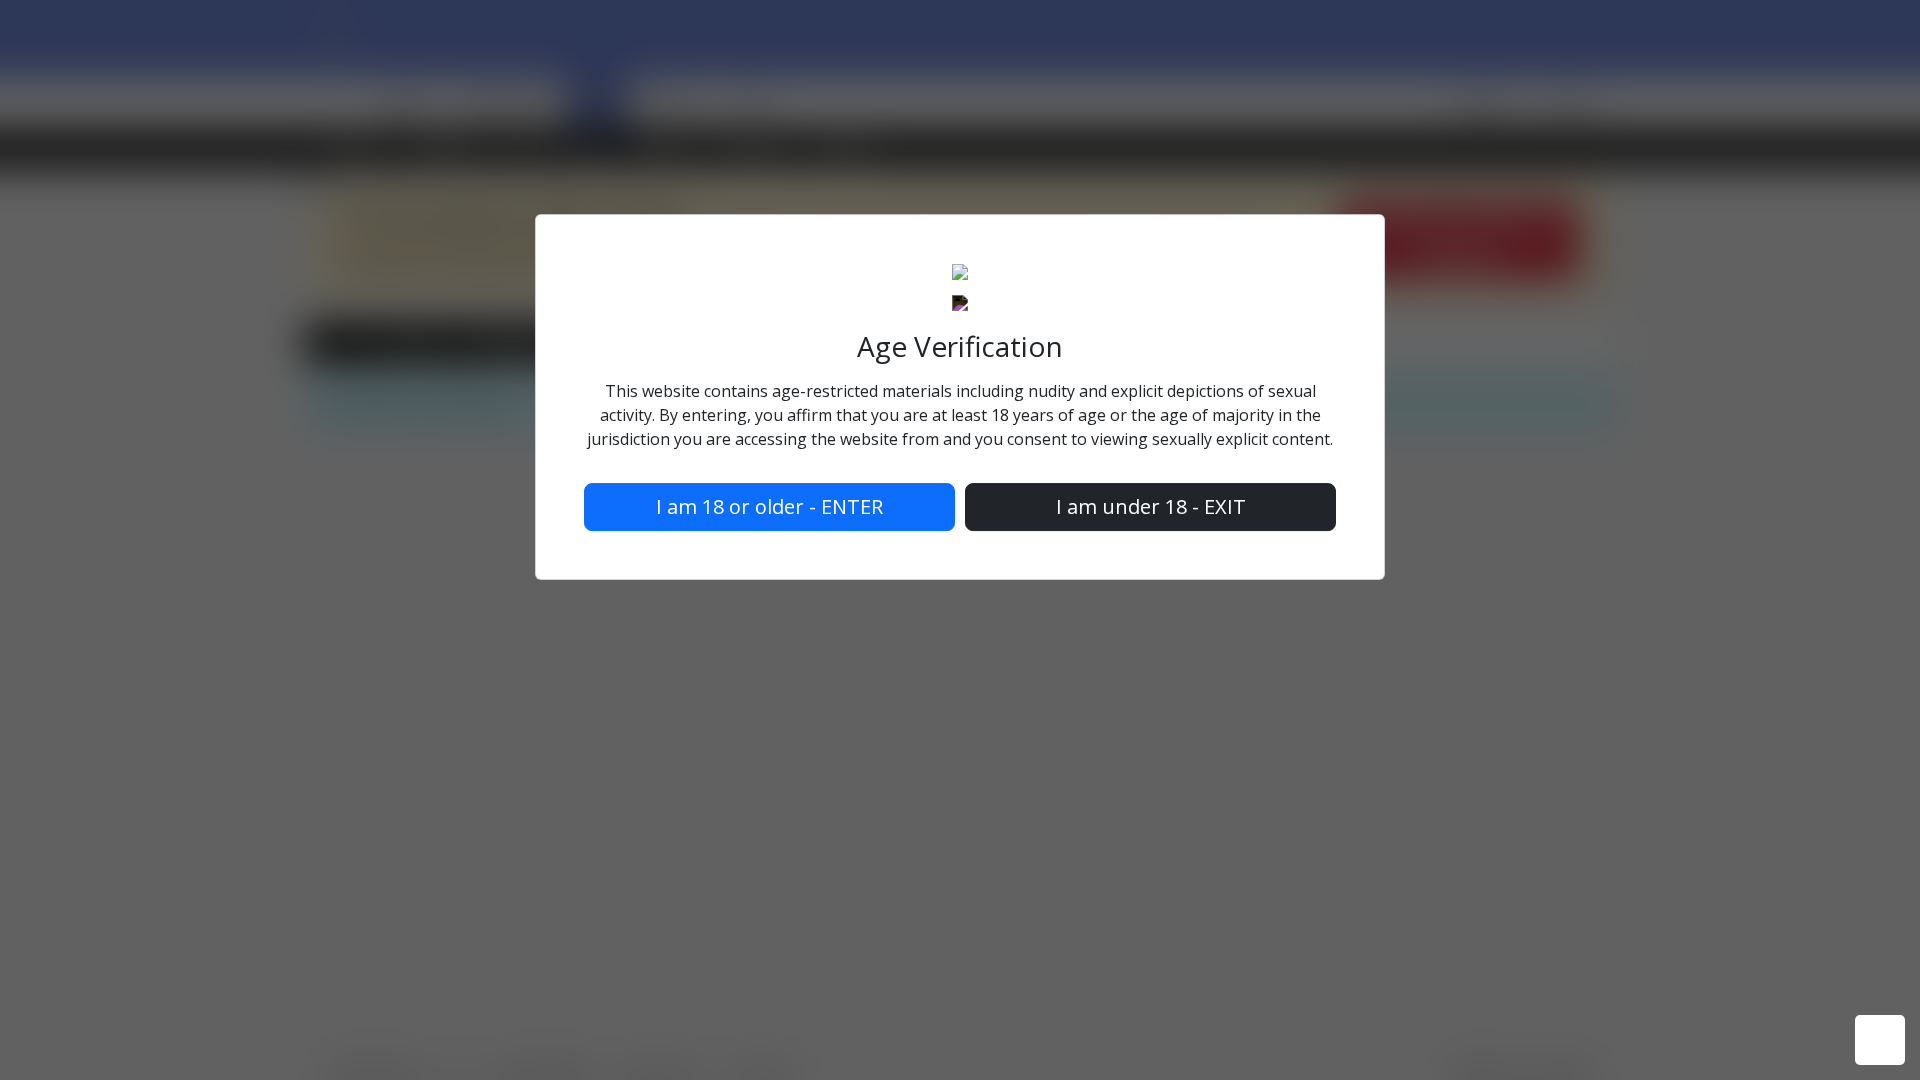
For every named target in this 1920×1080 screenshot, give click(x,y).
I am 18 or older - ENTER (769, 506)
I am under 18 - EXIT (1151, 506)
